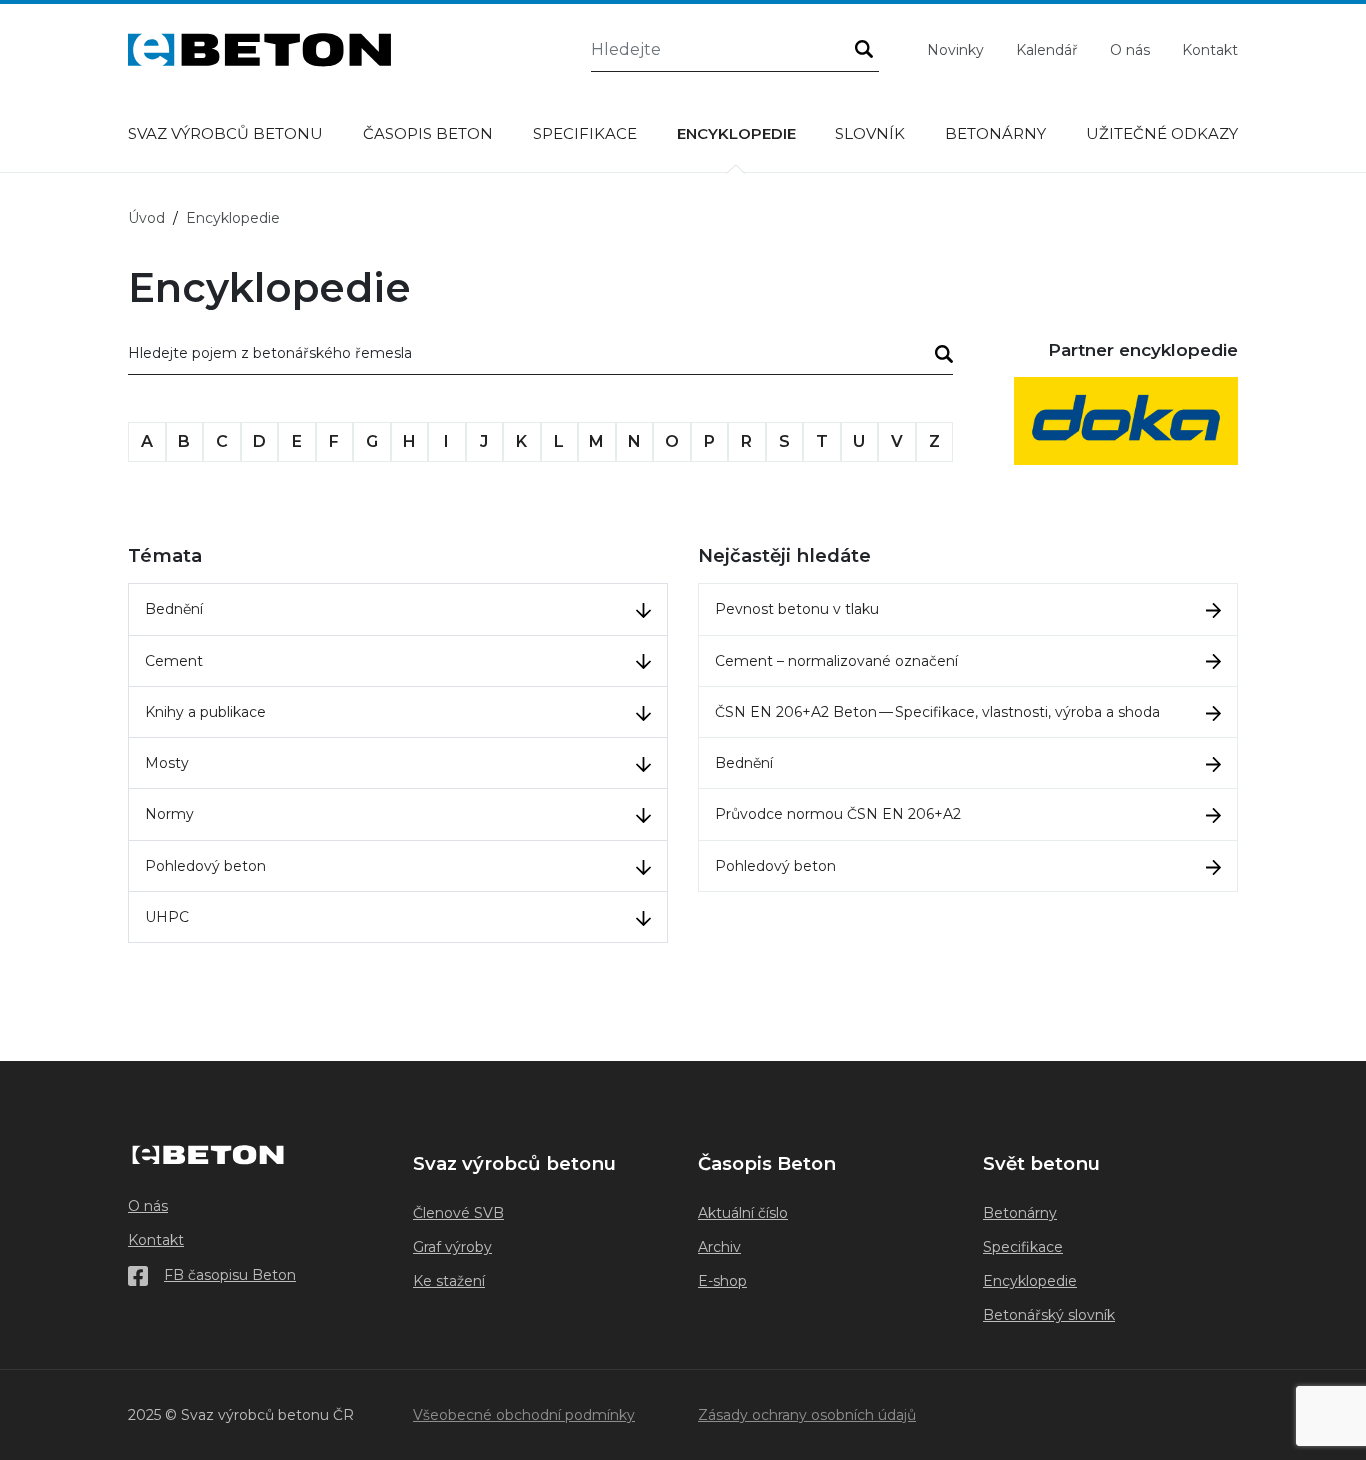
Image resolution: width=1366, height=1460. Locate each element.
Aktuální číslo (743, 1213)
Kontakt (1210, 50)
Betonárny (995, 133)
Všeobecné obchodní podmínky (524, 1415)
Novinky (955, 50)
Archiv (719, 1247)
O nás (1130, 50)
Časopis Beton (428, 133)
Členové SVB (458, 1213)
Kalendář (1047, 50)
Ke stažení (449, 1281)
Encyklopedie (736, 133)
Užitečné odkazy (1162, 133)
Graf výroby (452, 1247)
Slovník (870, 133)
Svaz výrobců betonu (225, 133)
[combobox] (540, 357)
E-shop (722, 1281)
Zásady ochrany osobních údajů (807, 1415)
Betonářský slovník (1049, 1315)
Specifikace (585, 133)
